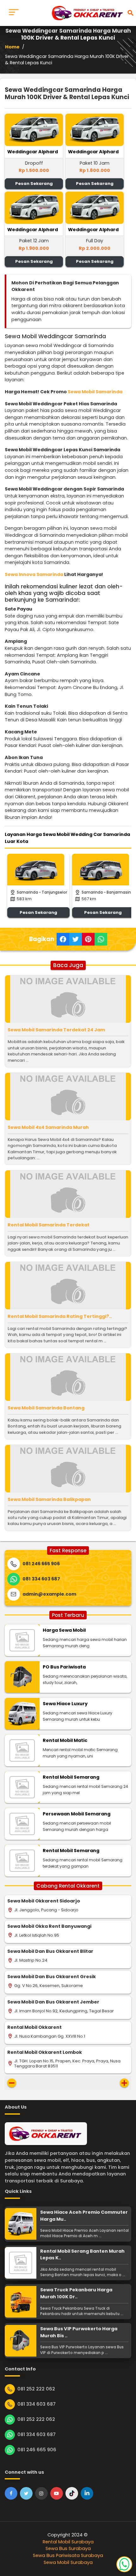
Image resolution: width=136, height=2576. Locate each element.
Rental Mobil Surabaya (68, 2542)
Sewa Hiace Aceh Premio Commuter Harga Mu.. (84, 2216)
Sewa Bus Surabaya (68, 2548)
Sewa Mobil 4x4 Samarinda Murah (48, 1127)
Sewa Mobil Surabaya (68, 2562)
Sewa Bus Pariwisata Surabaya (68, 2555)
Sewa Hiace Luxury (65, 1704)
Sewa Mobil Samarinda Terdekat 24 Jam (56, 1030)
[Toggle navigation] (14, 13)
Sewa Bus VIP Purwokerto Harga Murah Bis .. (79, 2332)
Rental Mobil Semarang (71, 1777)
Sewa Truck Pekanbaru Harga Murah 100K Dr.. (76, 2293)
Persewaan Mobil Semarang (77, 1814)
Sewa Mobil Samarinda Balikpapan (49, 1499)
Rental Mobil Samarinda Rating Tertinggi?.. (60, 1316)
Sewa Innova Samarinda (34, 574)
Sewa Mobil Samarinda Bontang (46, 1408)
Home (12, 47)
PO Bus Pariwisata (64, 1667)
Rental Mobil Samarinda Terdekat (49, 1225)
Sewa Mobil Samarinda (95, 392)
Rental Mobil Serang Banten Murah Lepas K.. (82, 2255)
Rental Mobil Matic (65, 1740)
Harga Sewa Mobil (64, 1630)
